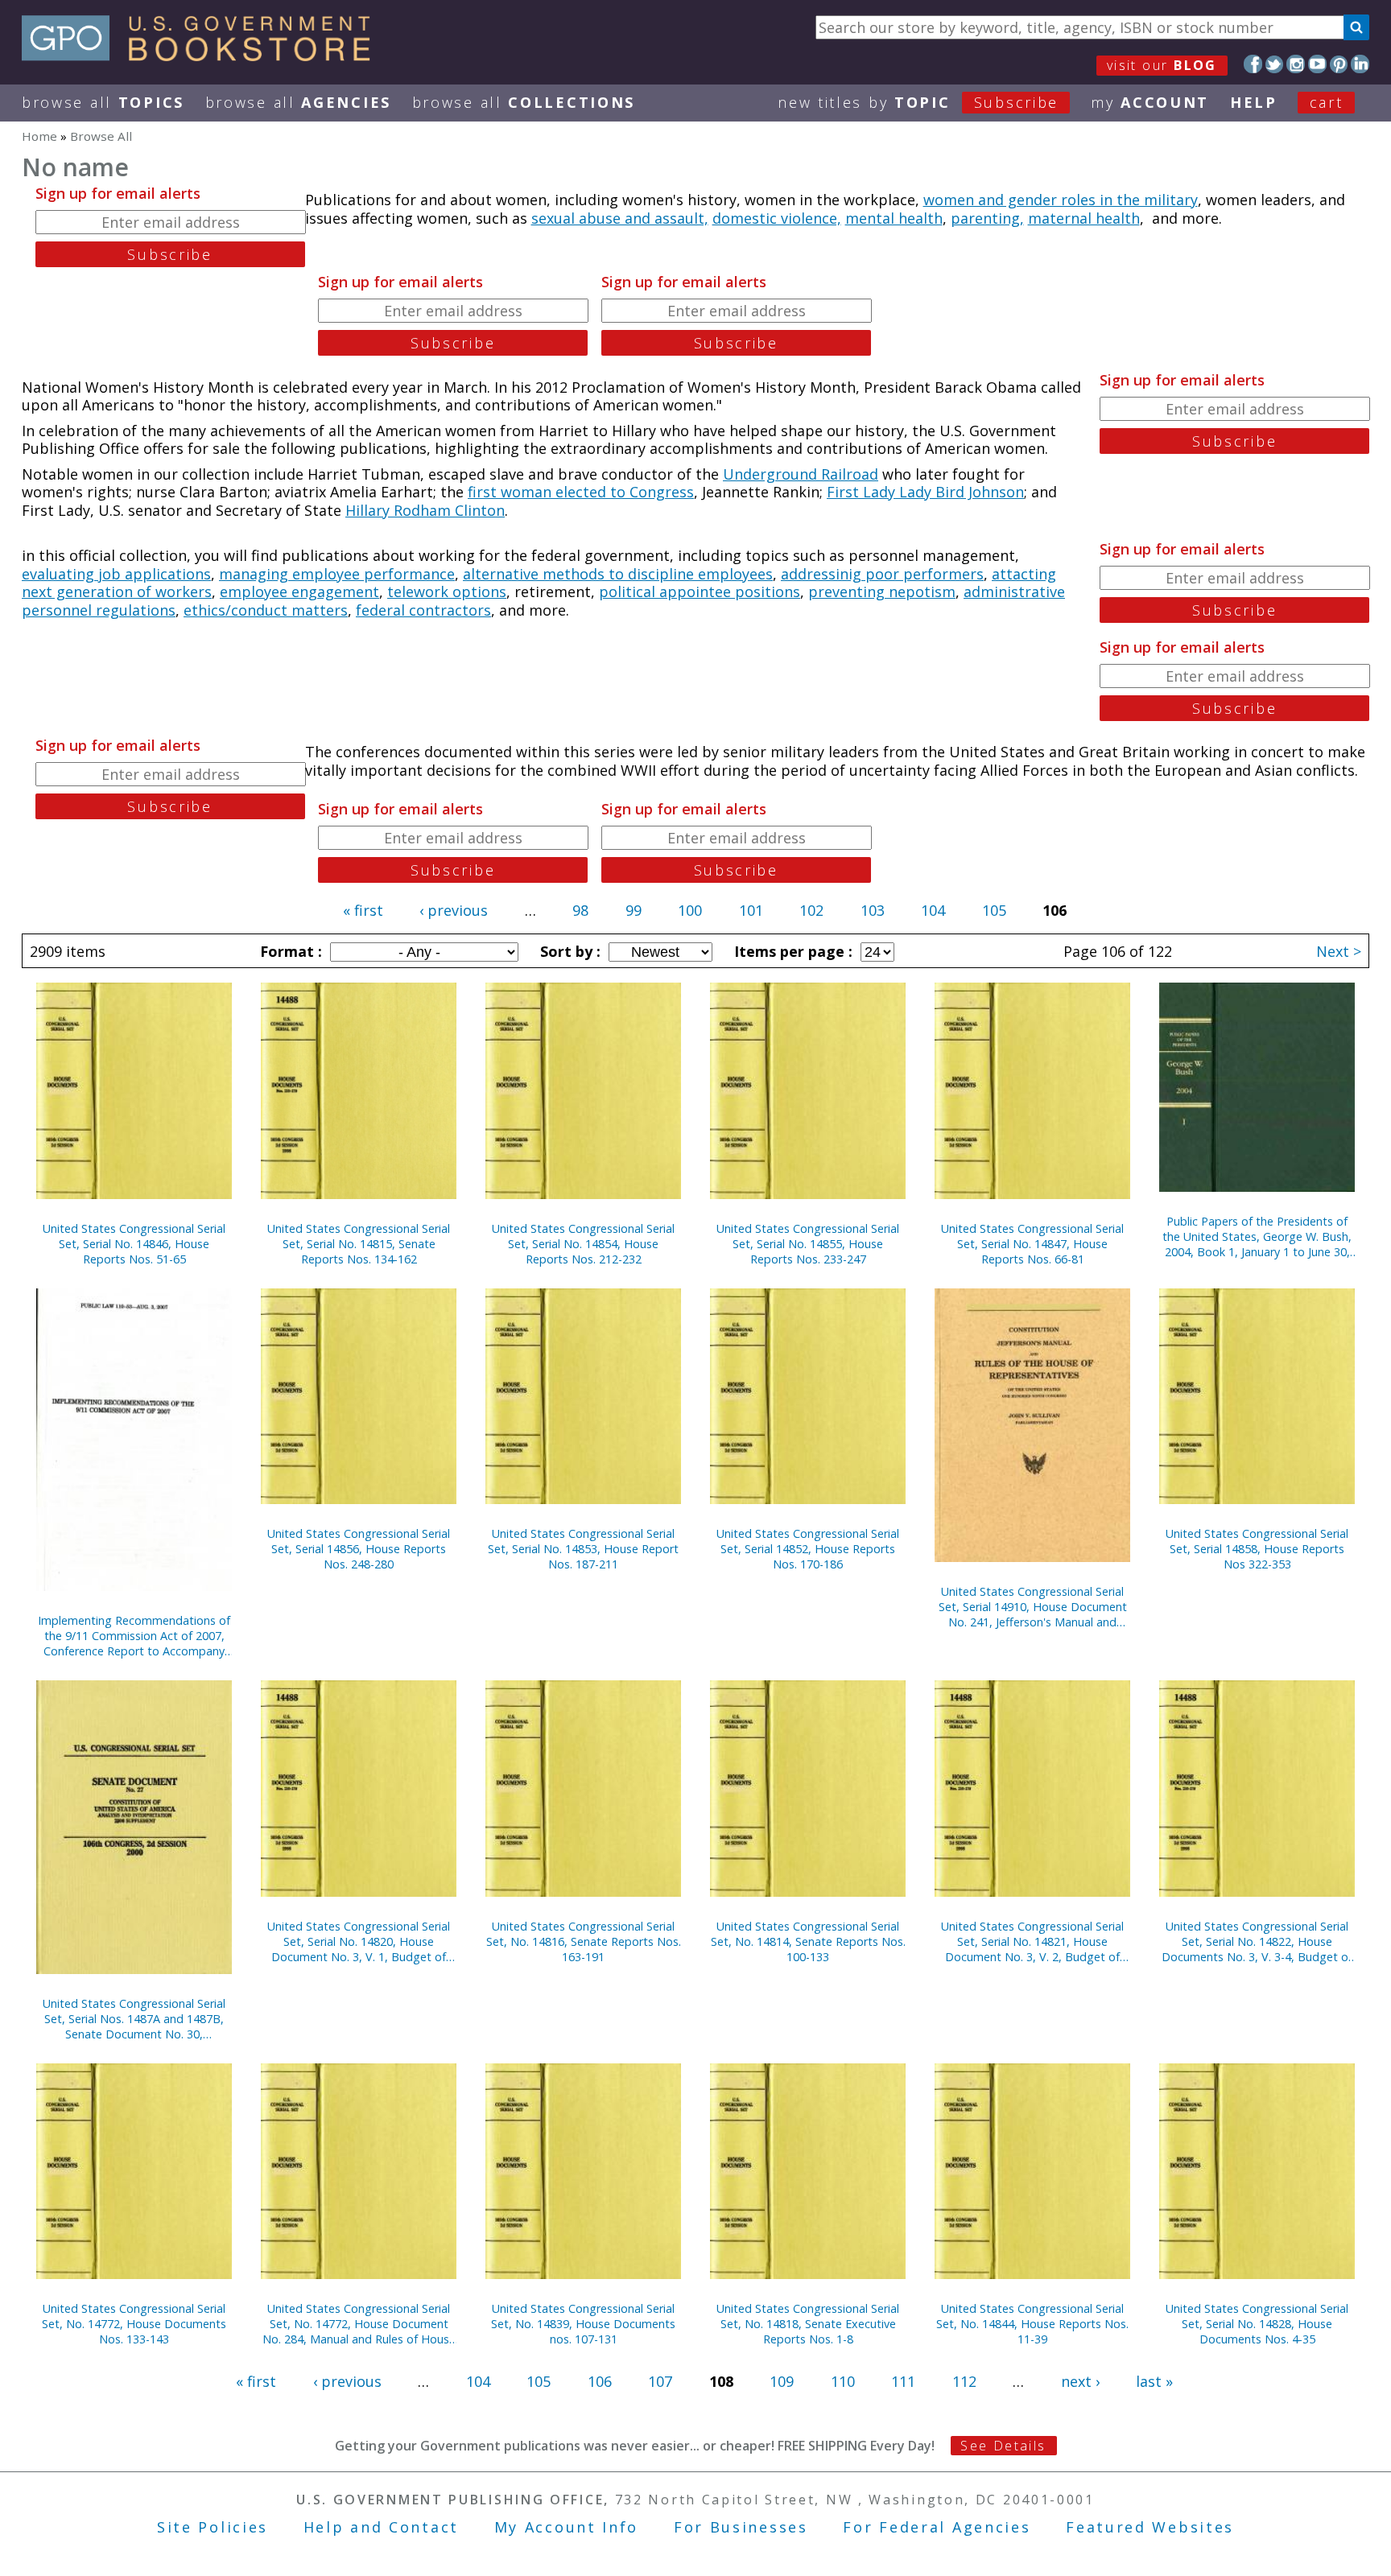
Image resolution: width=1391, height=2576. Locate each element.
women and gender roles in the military (1061, 200)
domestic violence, (777, 218)
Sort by (568, 951)
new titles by (918, 102)
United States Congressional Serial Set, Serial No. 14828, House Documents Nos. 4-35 (1257, 2324)
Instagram (1296, 64)
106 (600, 2381)
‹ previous (454, 910)
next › (1080, 2381)
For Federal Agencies (937, 2527)
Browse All (103, 102)
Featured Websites (1150, 2527)
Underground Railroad (801, 474)
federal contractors (423, 610)
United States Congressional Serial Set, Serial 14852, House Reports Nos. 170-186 (808, 1549)
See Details (1003, 2446)
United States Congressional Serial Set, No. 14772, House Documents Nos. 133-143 (134, 2324)
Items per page (791, 951)
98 (580, 910)
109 (782, 2381)
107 (660, 2381)
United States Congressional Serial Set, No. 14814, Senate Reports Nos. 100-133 (808, 1941)
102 (811, 910)
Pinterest (1339, 64)
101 (751, 910)
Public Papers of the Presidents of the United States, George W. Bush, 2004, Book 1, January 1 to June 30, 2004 (1257, 1236)
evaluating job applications (116, 574)
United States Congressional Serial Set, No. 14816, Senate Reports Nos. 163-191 (584, 1941)
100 (690, 910)
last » (1154, 2381)
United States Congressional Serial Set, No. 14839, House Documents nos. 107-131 (583, 2324)
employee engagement (299, 591)
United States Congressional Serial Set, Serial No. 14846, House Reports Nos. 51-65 (134, 1244)
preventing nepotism (882, 591)
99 (634, 910)
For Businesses (741, 2527)
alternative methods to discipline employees (618, 574)
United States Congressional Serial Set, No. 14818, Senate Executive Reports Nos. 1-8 (808, 2324)
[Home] (203, 56)
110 (843, 2381)
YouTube (1317, 64)
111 (903, 2381)
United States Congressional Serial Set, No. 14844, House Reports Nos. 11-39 (1032, 2324)
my (1150, 102)
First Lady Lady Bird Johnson (925, 492)
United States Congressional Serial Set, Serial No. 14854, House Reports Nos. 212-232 (583, 1244)
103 (873, 910)
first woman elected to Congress (581, 492)
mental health (894, 218)
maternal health (1084, 218)
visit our (1162, 65)
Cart (1327, 102)
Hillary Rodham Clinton (425, 510)
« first (363, 910)
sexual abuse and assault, (620, 218)
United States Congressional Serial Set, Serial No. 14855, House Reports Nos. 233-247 (808, 1244)
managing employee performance (337, 574)
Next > (1339, 951)
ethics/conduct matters (266, 610)
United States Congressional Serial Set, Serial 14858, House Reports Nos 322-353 (1257, 1549)
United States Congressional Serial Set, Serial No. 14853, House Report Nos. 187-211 (583, 1549)
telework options (447, 591)
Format (289, 951)
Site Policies (213, 2527)
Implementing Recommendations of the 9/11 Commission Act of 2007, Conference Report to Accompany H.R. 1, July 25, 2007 (134, 1636)
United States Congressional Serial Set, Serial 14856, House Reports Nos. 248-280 (359, 1549)
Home (39, 136)
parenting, (987, 218)
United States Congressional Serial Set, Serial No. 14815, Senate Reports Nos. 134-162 (359, 1244)
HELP (1254, 102)
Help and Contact (381, 2527)
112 (964, 2381)
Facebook (1253, 64)
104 (933, 910)
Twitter (1275, 64)
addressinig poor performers (882, 574)
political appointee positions (700, 591)
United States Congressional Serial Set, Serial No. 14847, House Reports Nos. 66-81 (1032, 1244)
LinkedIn (1360, 64)
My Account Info (567, 2527)
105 (994, 910)
